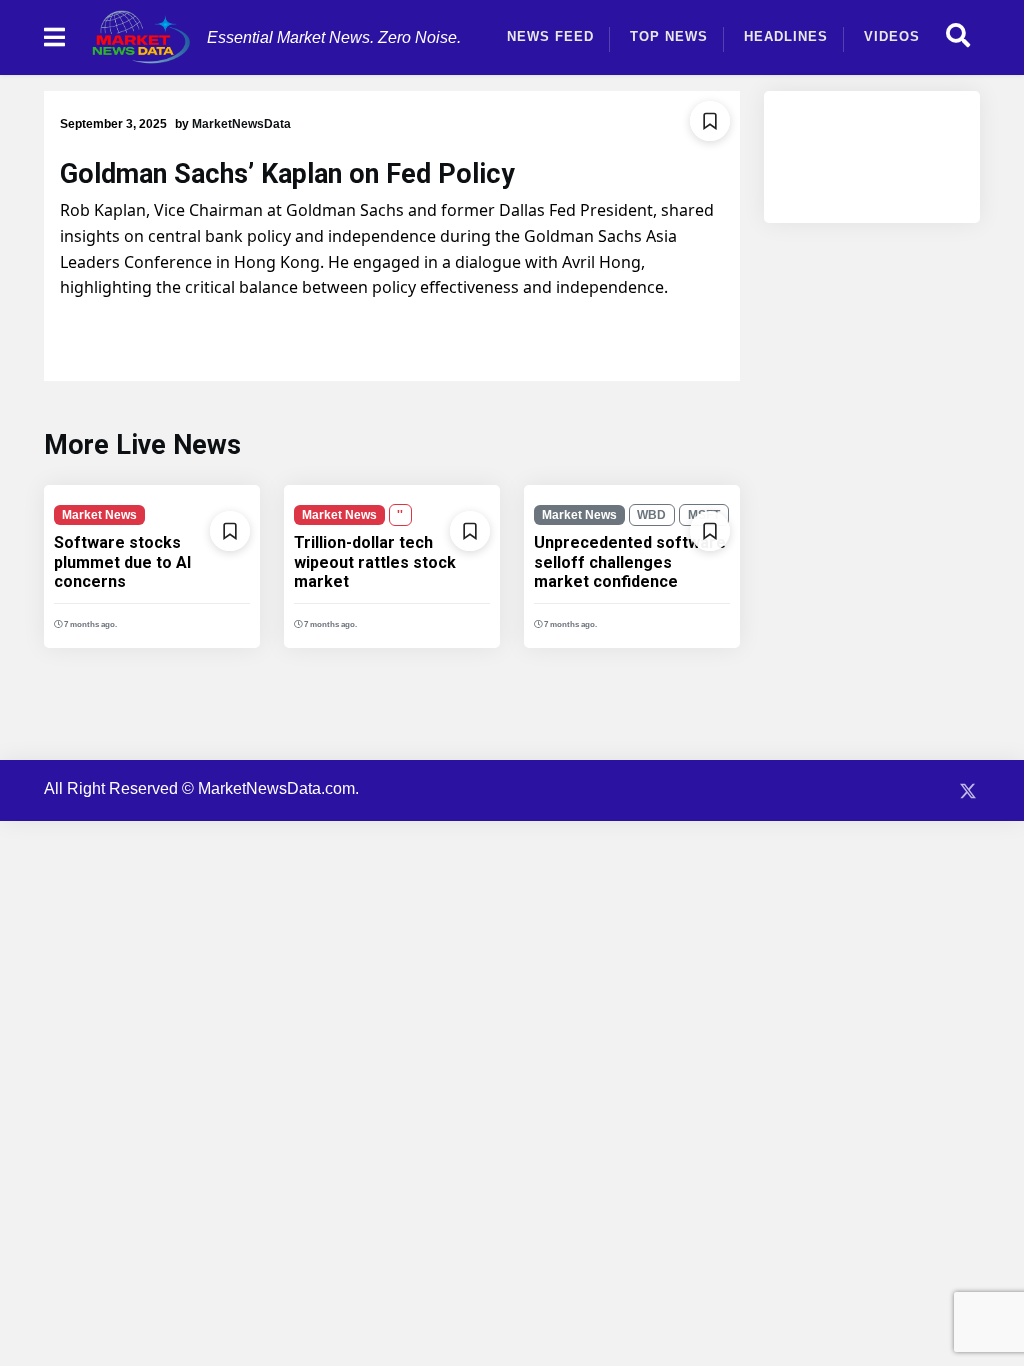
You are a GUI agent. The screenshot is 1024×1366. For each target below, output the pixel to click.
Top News (669, 36)
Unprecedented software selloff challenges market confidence (630, 561)
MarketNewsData (241, 124)
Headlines (786, 36)
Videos (892, 36)
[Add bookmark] (710, 121)
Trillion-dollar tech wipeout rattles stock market (375, 561)
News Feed (550, 36)
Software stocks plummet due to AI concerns (122, 561)
